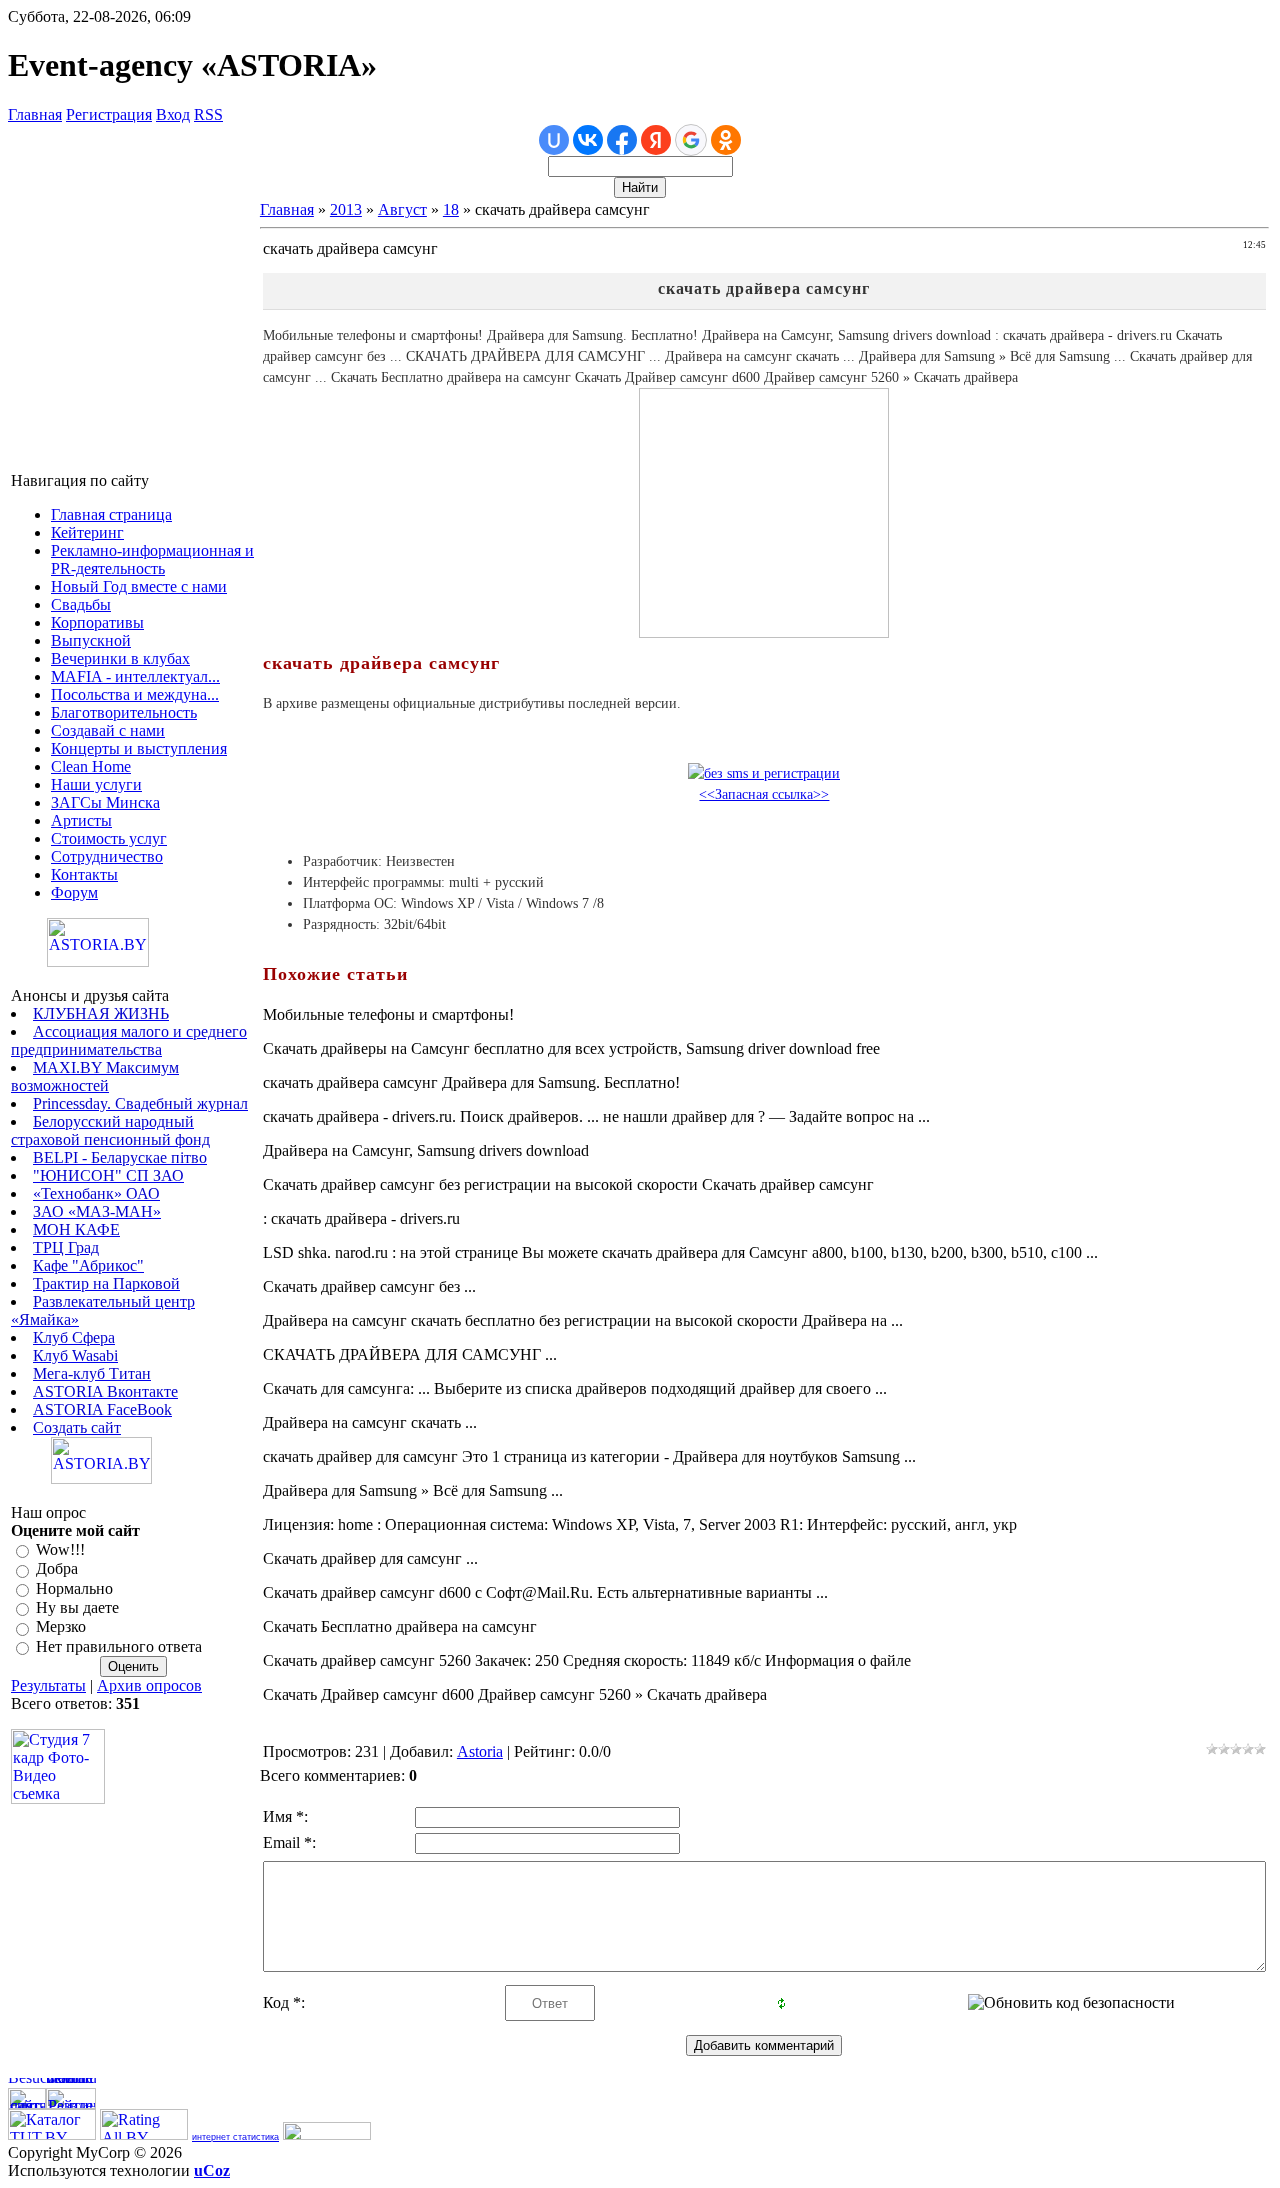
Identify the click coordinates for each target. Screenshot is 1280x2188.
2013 (346, 209)
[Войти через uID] (554, 140)
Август (402, 209)
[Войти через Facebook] (622, 140)
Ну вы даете (77, 1607)
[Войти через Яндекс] (656, 140)
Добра (57, 1569)
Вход (173, 114)
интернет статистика (235, 2137)
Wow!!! (60, 1549)
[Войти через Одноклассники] (726, 140)
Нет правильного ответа (119, 1646)
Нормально (74, 1588)
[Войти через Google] (691, 140)
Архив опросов (149, 1685)
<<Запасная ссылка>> (764, 794)
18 (451, 209)
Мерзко (61, 1627)
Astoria (480, 1751)
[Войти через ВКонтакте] (588, 140)
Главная (35, 114)
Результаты (48, 1685)
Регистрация (109, 114)
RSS (208, 114)
